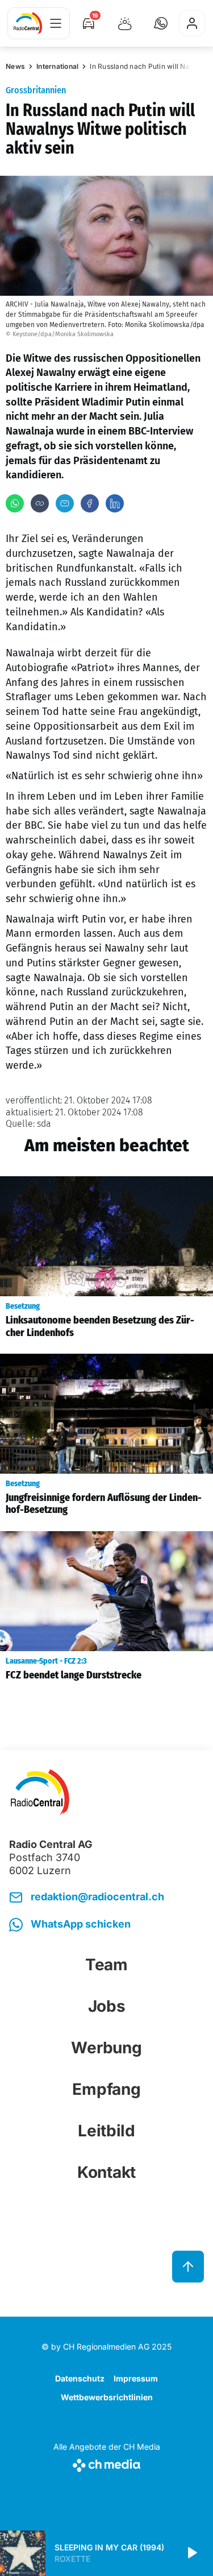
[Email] (65, 503)
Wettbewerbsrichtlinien (107, 2397)
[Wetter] (125, 23)
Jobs (107, 2006)
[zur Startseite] (28, 23)
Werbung (106, 2048)
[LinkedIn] (115, 503)
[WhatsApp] (15, 503)
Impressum (136, 2378)
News (15, 66)
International (57, 66)
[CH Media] (107, 2463)
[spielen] (191, 2553)
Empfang (106, 2089)
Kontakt (106, 2172)
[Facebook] (90, 503)
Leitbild (106, 2131)
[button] (161, 23)
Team (106, 1965)
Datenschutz (80, 2378)
